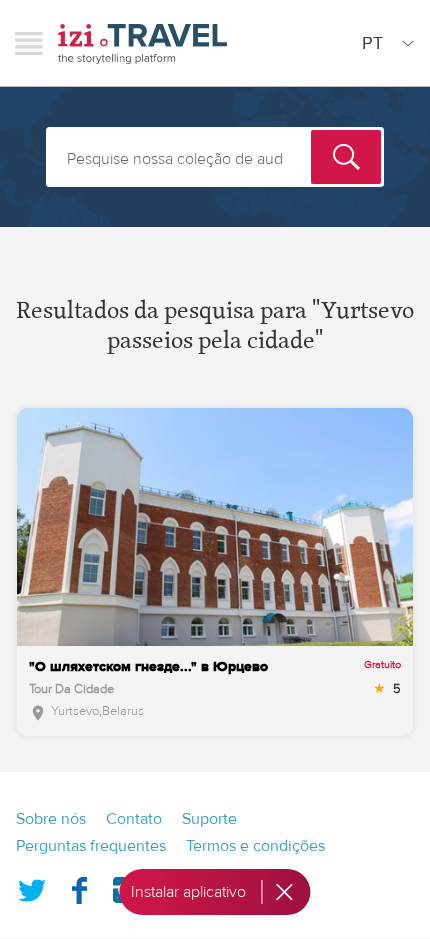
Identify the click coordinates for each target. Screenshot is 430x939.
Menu (29, 43)
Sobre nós (51, 819)
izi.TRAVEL (142, 43)
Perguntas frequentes (91, 846)
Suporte (209, 819)
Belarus (123, 711)
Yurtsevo (75, 711)
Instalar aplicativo (188, 892)
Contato (134, 819)
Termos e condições (255, 846)
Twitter (32, 886)
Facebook (79, 886)
